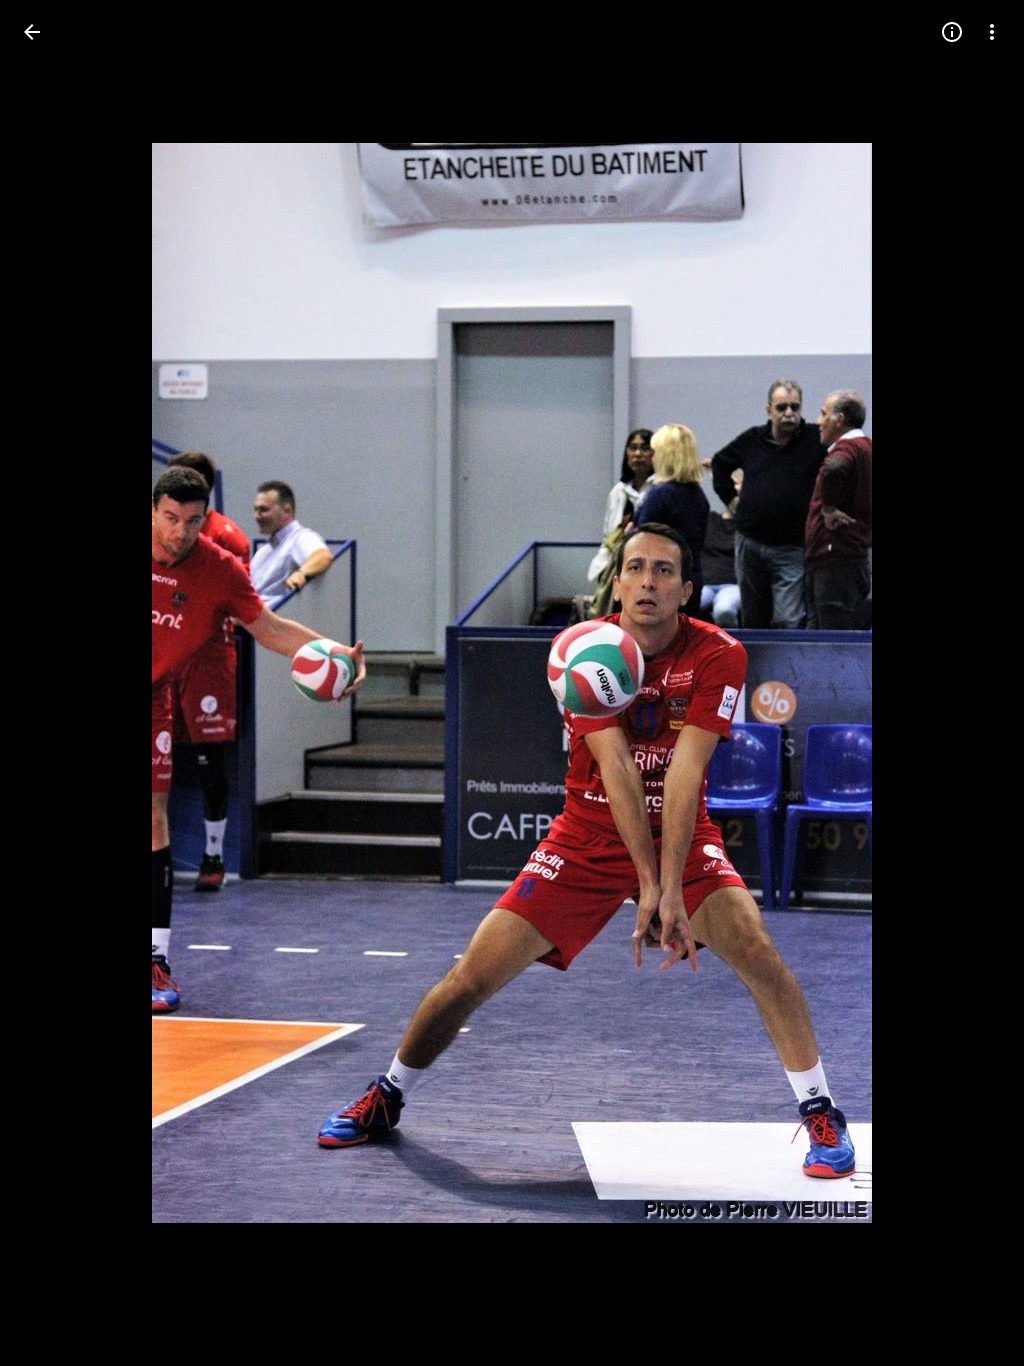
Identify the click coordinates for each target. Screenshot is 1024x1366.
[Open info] (952, 32)
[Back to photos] (32, 32)
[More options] (992, 32)
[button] (56, 683)
